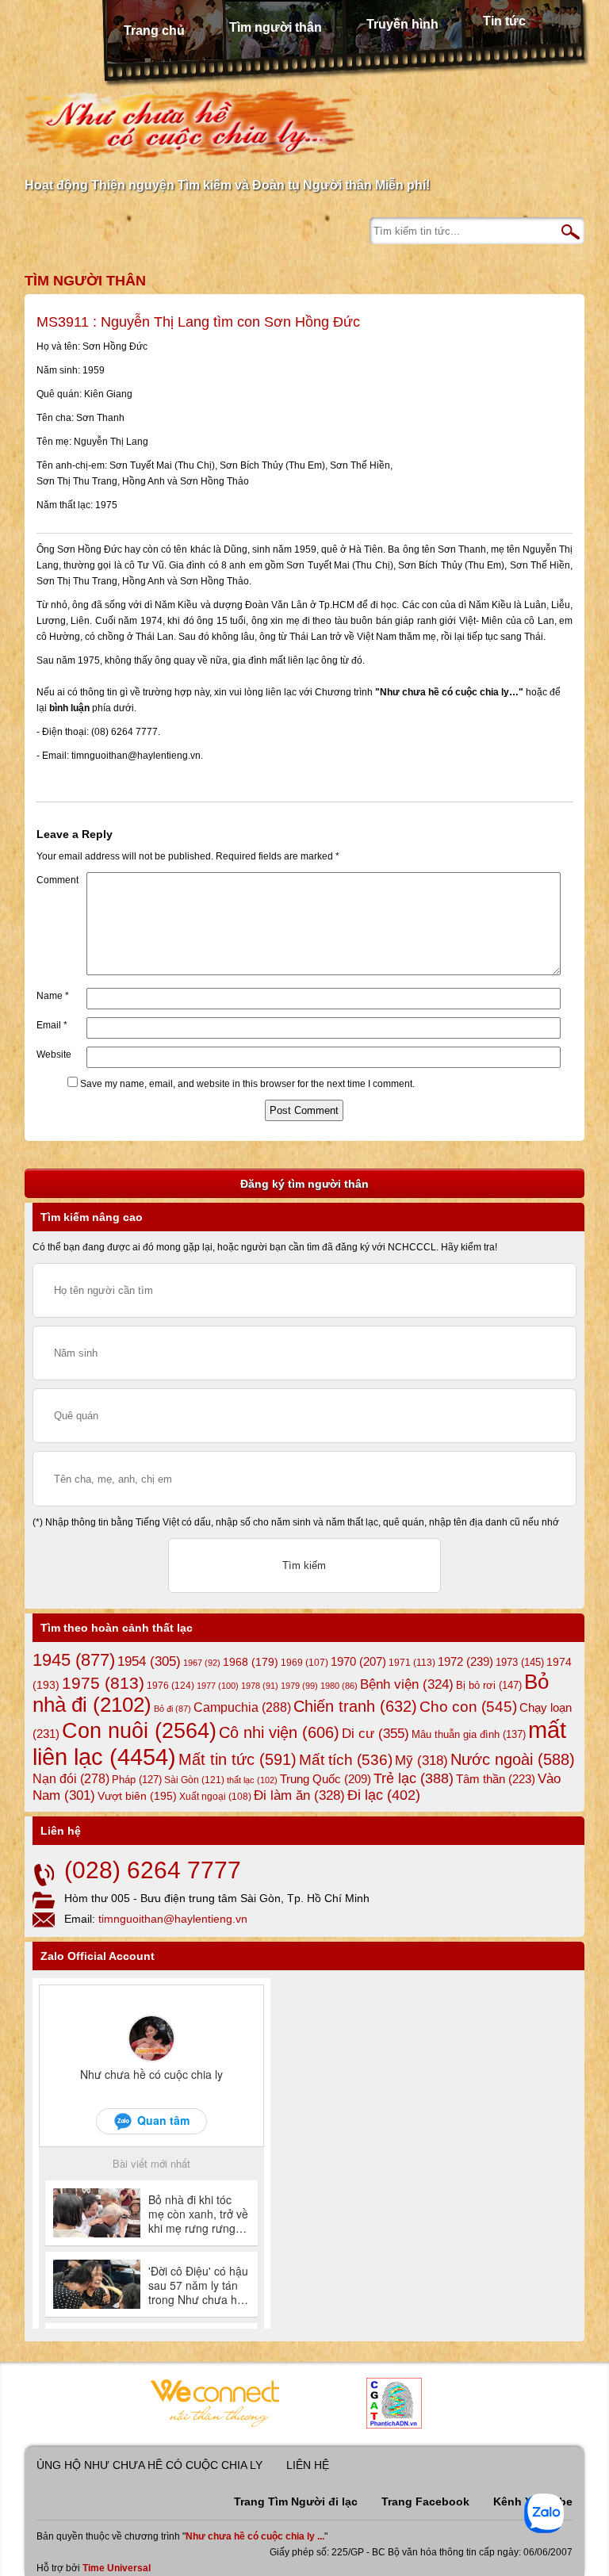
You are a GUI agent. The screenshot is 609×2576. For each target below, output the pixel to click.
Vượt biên (137, 1796)
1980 (339, 1686)
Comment (57, 880)
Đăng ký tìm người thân (304, 1184)
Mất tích (346, 1760)
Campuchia (242, 1707)
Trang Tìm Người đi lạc (296, 2501)
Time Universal (117, 2568)
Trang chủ (154, 31)
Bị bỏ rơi (489, 1685)
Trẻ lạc (414, 1778)
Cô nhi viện (279, 1732)
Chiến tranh (355, 1706)
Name (53, 996)
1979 (299, 1686)
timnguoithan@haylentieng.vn (173, 1919)
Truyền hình (402, 24)
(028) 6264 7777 (153, 1870)
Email (52, 1025)
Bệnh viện (407, 1684)
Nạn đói (71, 1778)
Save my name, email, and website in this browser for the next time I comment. (247, 1084)
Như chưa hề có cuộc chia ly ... (255, 2536)
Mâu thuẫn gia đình (469, 1734)
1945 (74, 1660)
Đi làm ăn (299, 1795)
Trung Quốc (326, 1779)
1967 (202, 1663)
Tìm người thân (276, 27)
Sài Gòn (194, 1780)
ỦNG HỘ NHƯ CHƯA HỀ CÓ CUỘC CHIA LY (149, 2465)
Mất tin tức (237, 1759)
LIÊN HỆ (308, 2465)
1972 (465, 1661)
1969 (304, 1662)
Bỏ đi (172, 1709)
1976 (170, 1686)
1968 (251, 1662)
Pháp (137, 1780)
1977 (218, 1686)
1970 (358, 1662)
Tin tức (504, 21)
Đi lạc (384, 1795)
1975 (103, 1683)
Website (54, 1055)
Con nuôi (139, 1731)
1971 (412, 1663)
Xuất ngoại (215, 1796)
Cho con (468, 1706)
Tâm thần (496, 1779)
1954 (149, 1661)
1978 (260, 1686)
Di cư (375, 1733)
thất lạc (252, 1780)
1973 (520, 1662)
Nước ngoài (513, 1759)
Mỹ (421, 1761)
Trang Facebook (425, 2501)
